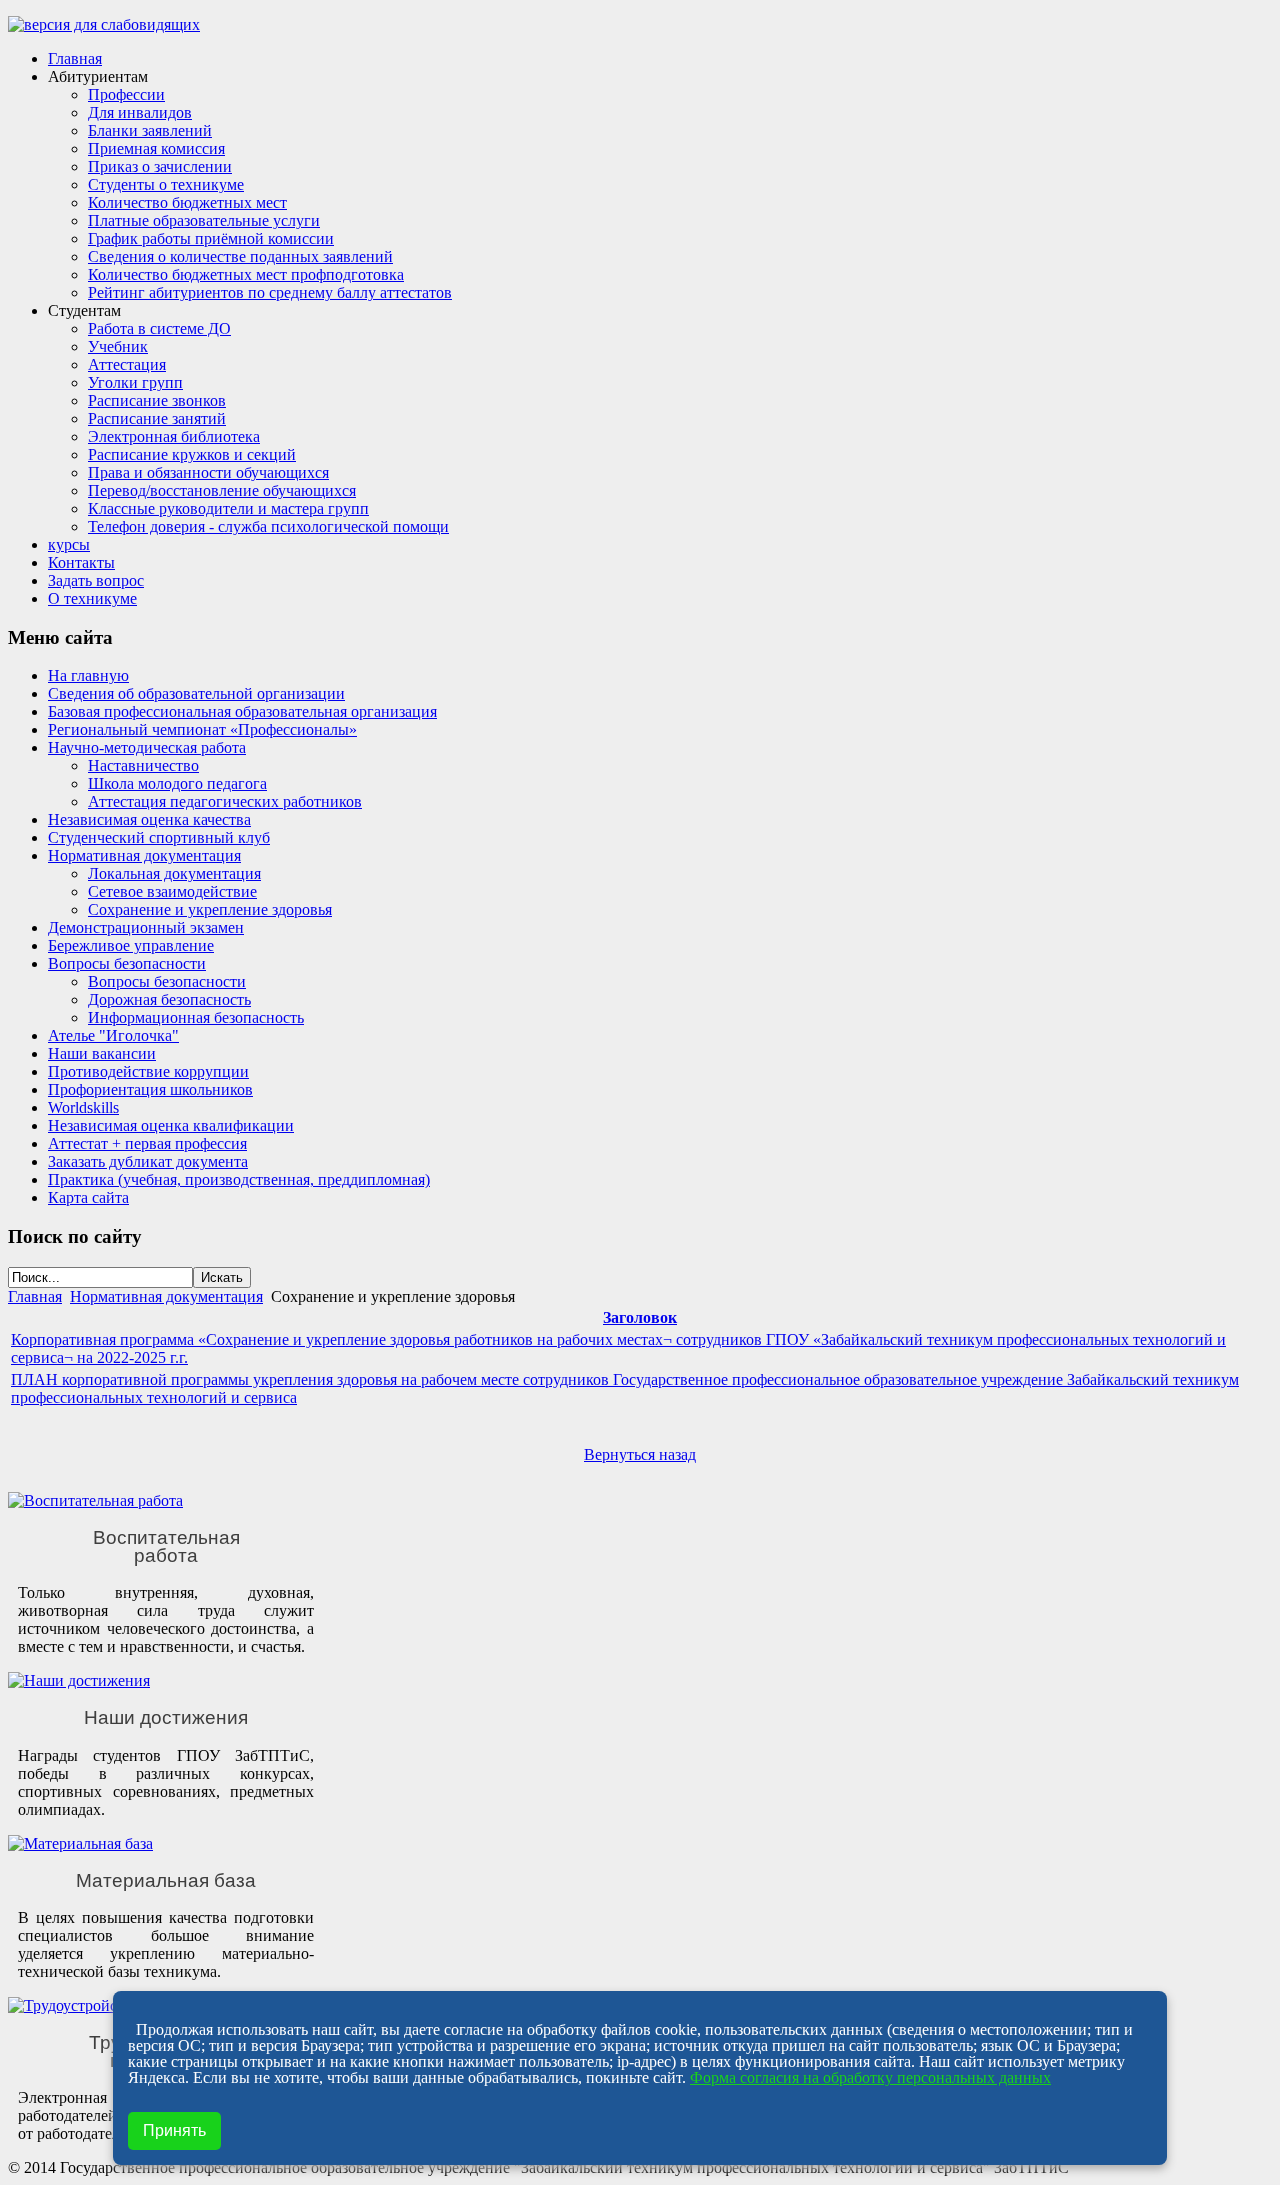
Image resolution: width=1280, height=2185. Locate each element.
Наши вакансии (102, 1053)
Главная (35, 1296)
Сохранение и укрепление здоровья (210, 909)
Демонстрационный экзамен (146, 927)
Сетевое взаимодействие (172, 891)
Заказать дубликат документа (148, 1161)
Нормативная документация (144, 855)
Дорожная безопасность (169, 999)
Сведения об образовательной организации (196, 693)
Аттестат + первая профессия (147, 1143)
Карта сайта (88, 1197)
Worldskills (83, 1107)
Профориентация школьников (150, 1089)
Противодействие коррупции (148, 1071)
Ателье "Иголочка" (113, 1035)
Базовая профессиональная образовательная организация (242, 711)
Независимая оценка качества (149, 819)
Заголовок (640, 1317)
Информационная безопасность (196, 1017)
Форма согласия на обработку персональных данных (870, 2077)
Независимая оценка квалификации (171, 1125)
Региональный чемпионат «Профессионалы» (202, 729)
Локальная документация (174, 873)
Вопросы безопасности (127, 963)
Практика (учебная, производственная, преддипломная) (239, 1179)
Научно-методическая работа (147, 747)
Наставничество (143, 765)
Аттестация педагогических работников (225, 801)
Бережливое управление (131, 945)
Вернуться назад (640, 1454)
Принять (174, 2130)
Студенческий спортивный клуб (159, 837)
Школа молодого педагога (177, 783)
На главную (88, 675)
